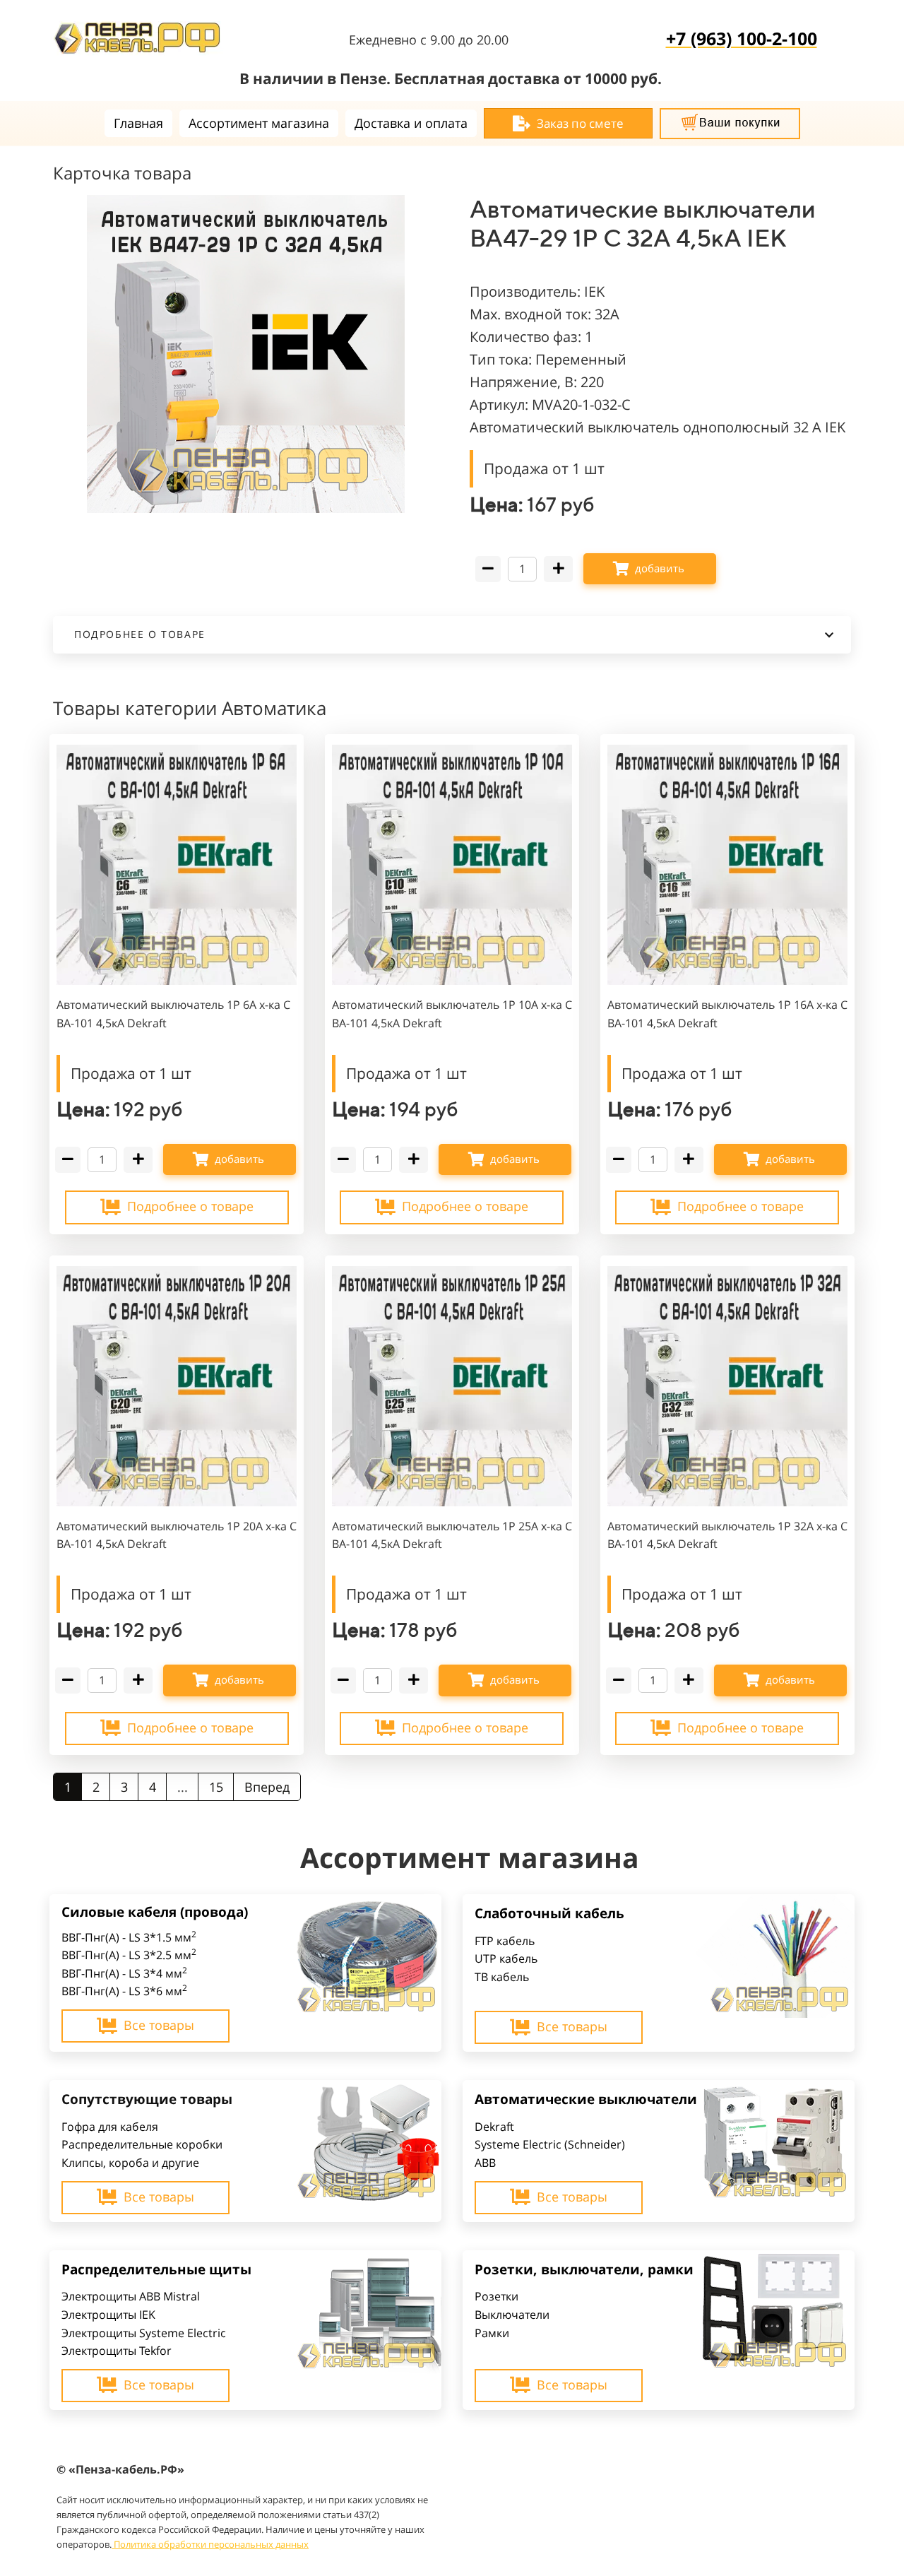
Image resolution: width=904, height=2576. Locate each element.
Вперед (267, 1787)
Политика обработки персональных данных (211, 2544)
